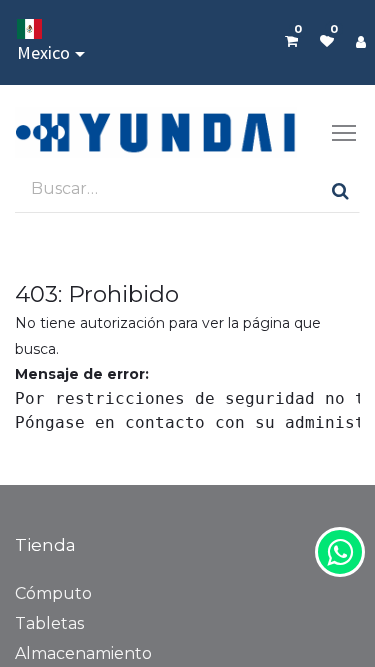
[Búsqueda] (340, 189)
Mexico (43, 52)
